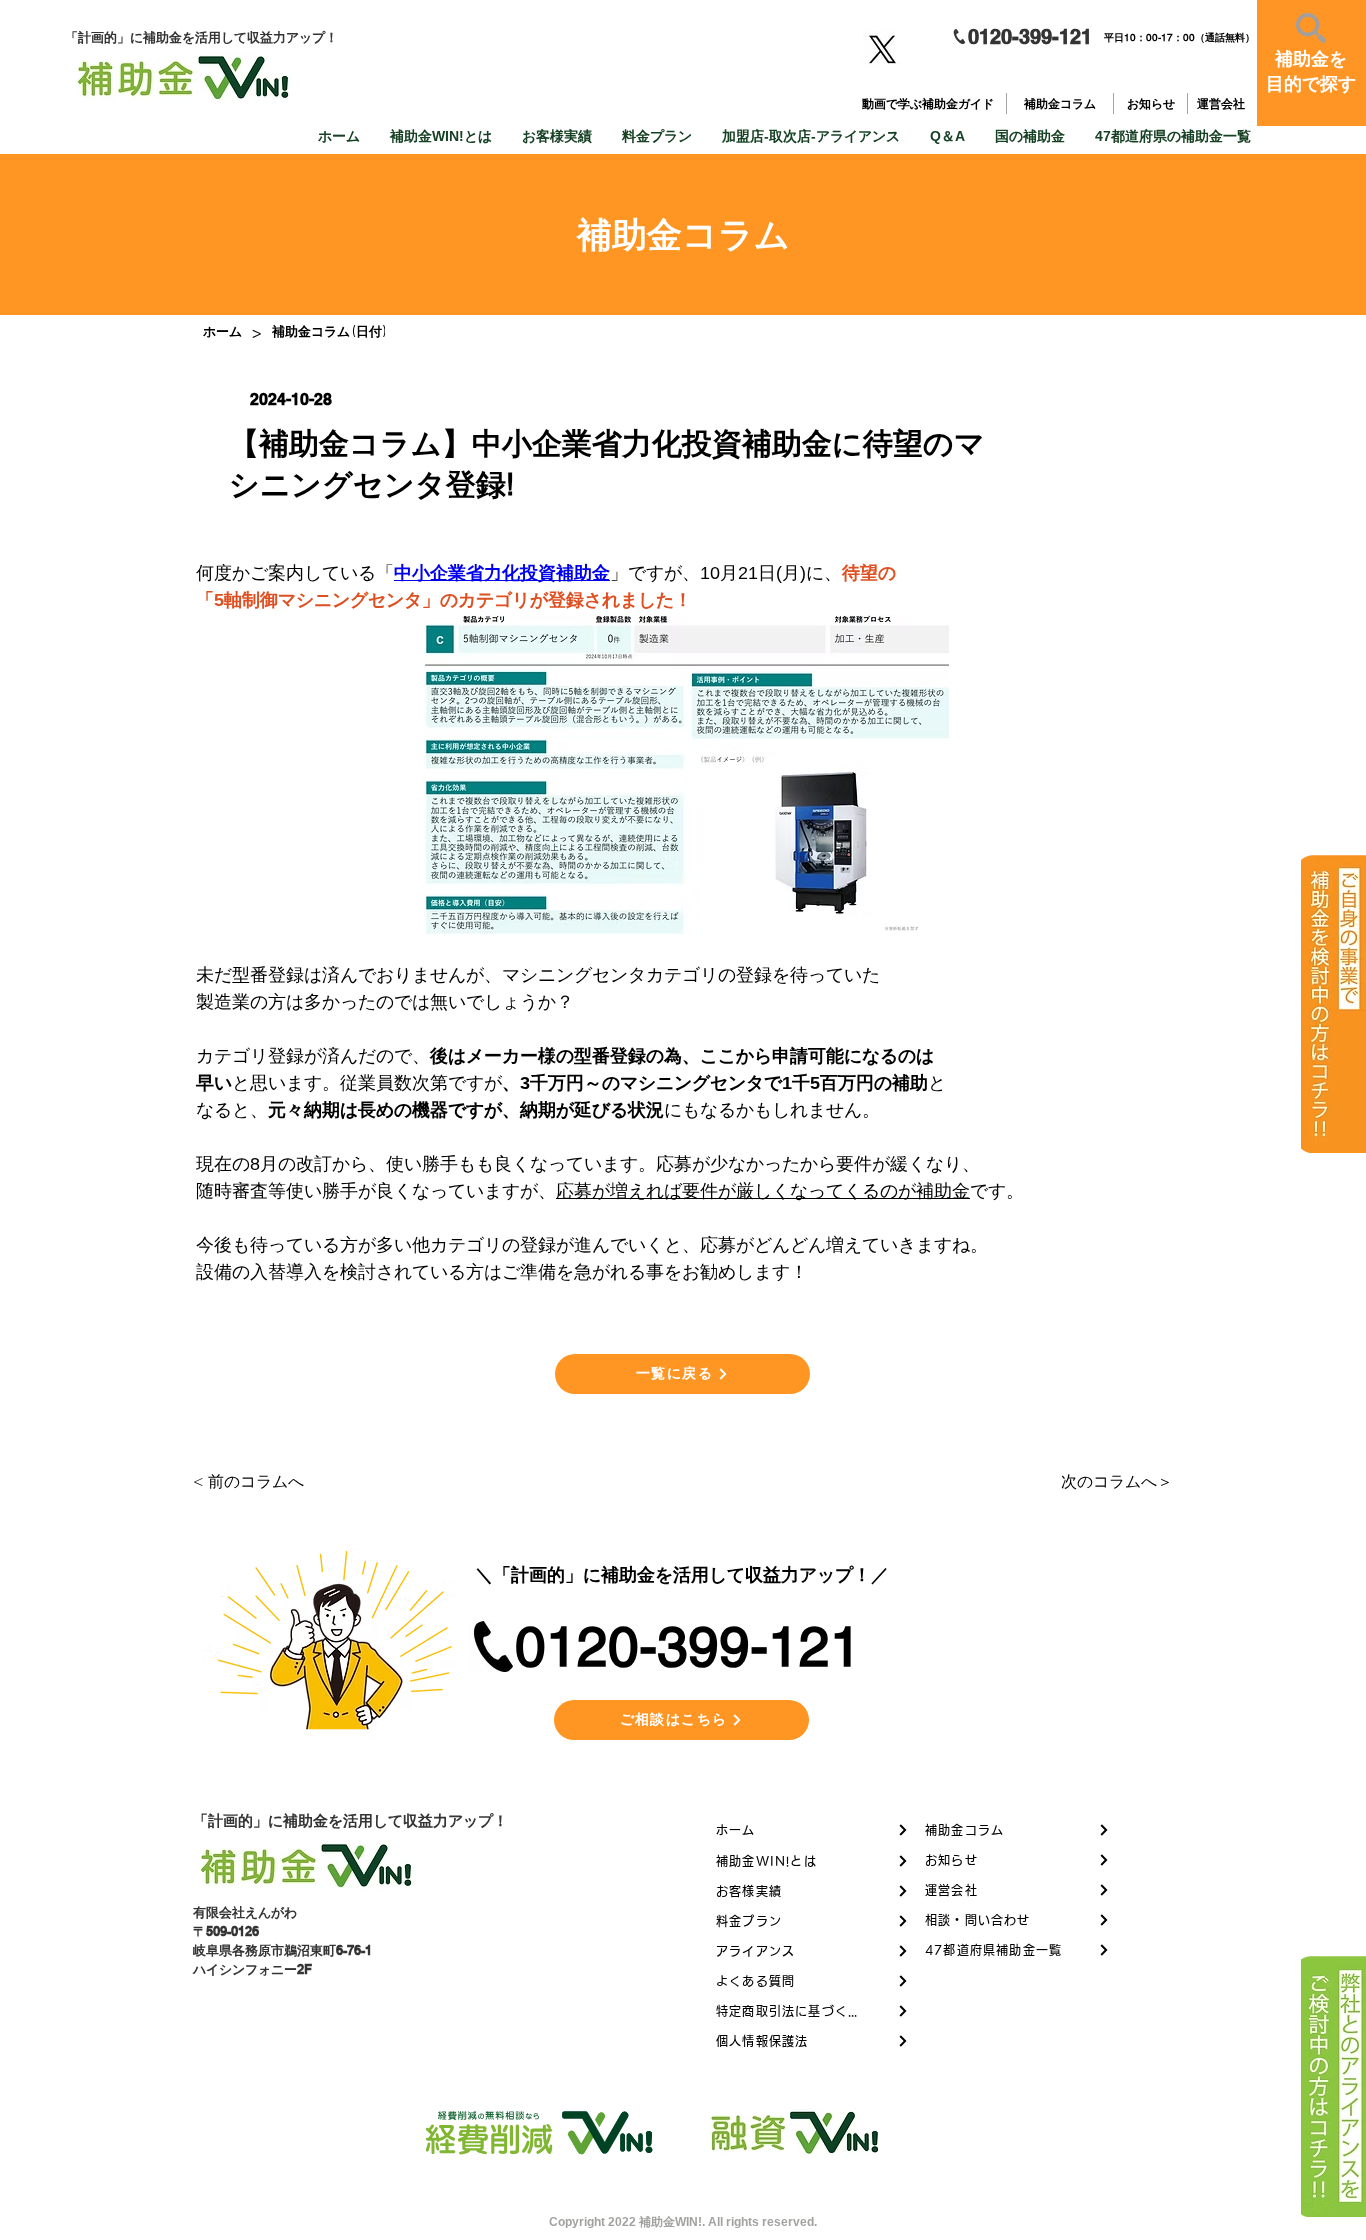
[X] (882, 49)
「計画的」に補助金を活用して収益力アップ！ (350, 1820)
